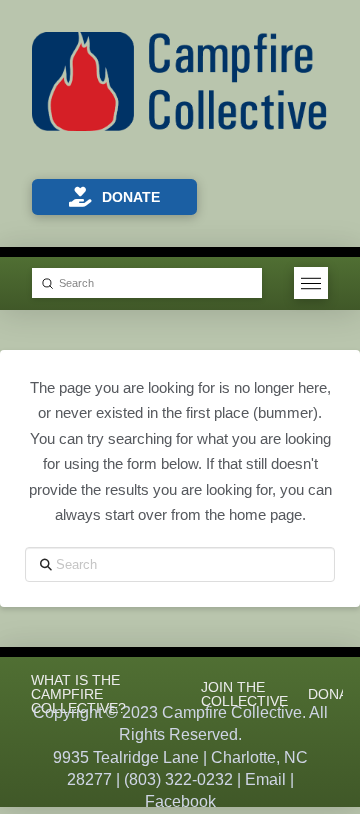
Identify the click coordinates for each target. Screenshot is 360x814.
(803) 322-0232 (178, 779)
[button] (311, 283)
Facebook (180, 801)
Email (265, 779)
